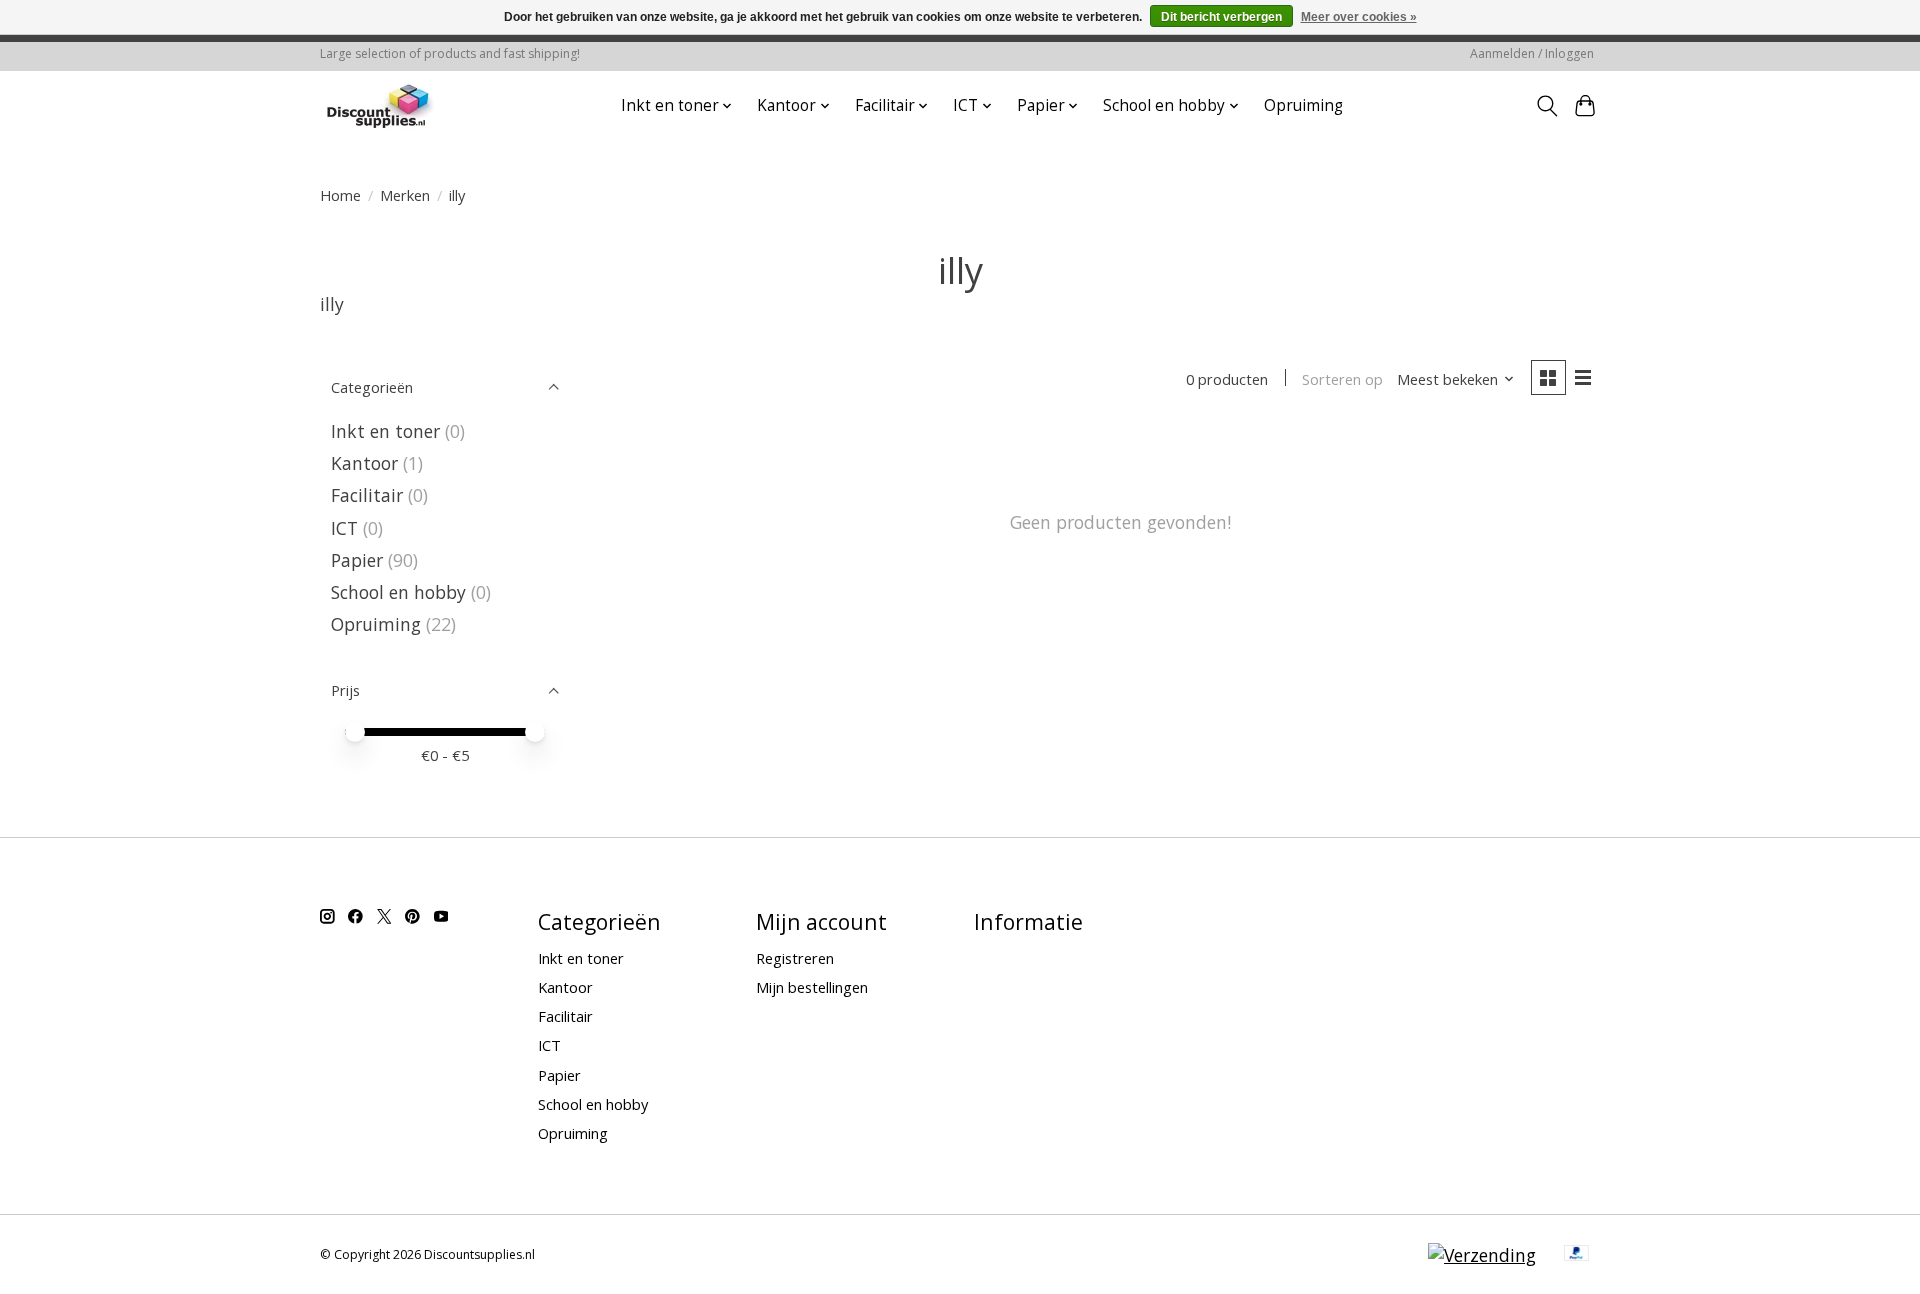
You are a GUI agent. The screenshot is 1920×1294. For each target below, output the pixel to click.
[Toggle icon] (1546, 106)
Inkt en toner (385, 431)
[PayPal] (1577, 1255)
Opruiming (1303, 105)
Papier (357, 560)
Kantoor (364, 463)
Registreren (795, 958)
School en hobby (398, 592)
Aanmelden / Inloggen (1532, 53)
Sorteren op (1342, 379)
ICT (344, 528)
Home (340, 195)
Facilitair (367, 495)
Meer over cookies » (1359, 17)
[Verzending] (1482, 1255)
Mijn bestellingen (812, 987)
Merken (405, 195)
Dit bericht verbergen (1221, 17)
